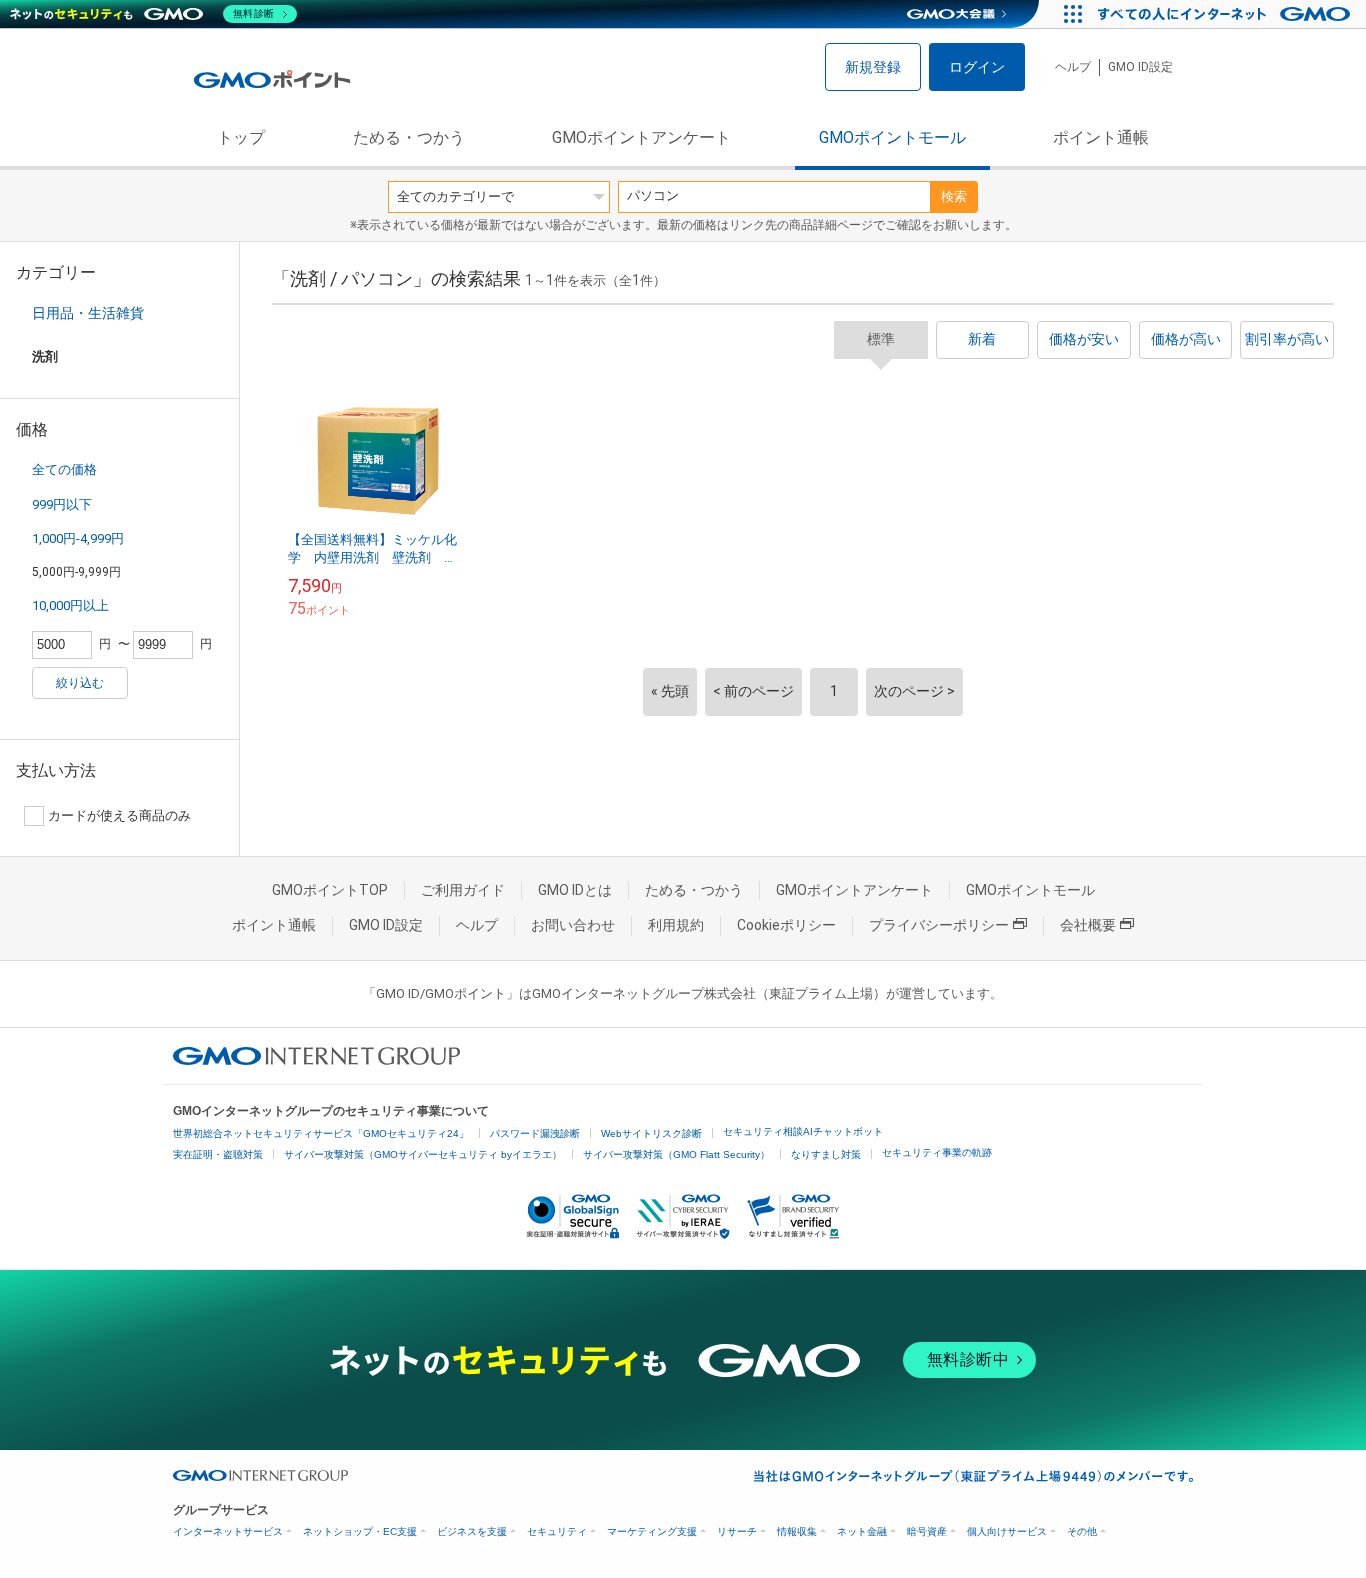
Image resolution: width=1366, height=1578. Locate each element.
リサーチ (737, 1531)
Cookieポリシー (786, 925)
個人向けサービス (1007, 1531)
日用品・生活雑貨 (88, 313)
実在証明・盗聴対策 (218, 1154)
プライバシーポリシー (939, 925)
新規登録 (873, 67)
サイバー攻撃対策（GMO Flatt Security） (676, 1154)
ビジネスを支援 (472, 1531)
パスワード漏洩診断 (535, 1133)
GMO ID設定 (1140, 67)
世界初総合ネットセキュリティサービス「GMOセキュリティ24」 (321, 1133)
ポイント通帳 (1101, 137)
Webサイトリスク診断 (651, 1133)
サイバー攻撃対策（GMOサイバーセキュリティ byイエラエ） (423, 1154)
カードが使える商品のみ (119, 815)
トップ (241, 137)
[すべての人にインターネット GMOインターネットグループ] (1226, 14)
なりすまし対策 (826, 1154)
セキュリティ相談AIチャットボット (803, 1131)
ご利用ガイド (463, 890)
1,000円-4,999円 (78, 538)
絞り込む (80, 683)
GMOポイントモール (892, 137)
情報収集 (797, 1531)
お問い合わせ (573, 925)
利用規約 (676, 925)
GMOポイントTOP (330, 890)
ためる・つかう (409, 137)
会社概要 (1088, 925)
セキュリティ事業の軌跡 (937, 1152)
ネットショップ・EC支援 (360, 1531)
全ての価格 (64, 469)
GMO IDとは (575, 890)
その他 (1082, 1531)
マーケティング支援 (652, 1531)
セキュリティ (557, 1531)
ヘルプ (1073, 67)
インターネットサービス (228, 1531)
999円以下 (62, 504)
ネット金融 (862, 1531)
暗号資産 (927, 1531)
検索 (954, 196)
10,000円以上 (70, 605)
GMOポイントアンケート (641, 137)
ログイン (977, 67)
